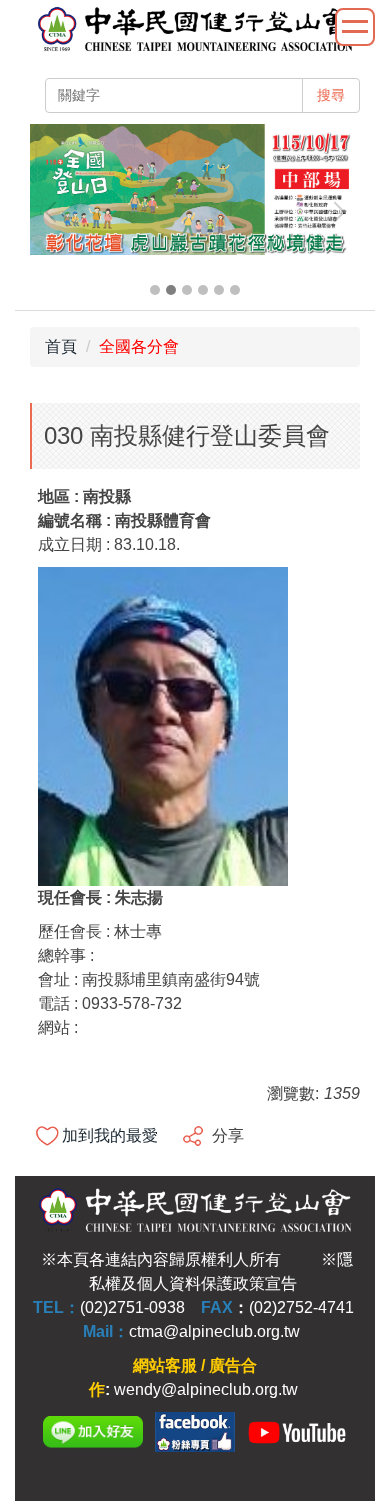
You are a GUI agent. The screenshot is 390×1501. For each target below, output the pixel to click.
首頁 (61, 346)
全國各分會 (139, 346)
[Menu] (355, 27)
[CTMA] (297, 1431)
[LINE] (93, 1431)
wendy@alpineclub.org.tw (206, 1389)
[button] (55, 212)
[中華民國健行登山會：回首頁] (195, 31)
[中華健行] (195, 1431)
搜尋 (331, 95)
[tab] (155, 290)
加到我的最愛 (110, 1135)
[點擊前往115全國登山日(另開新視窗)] (195, 189)
